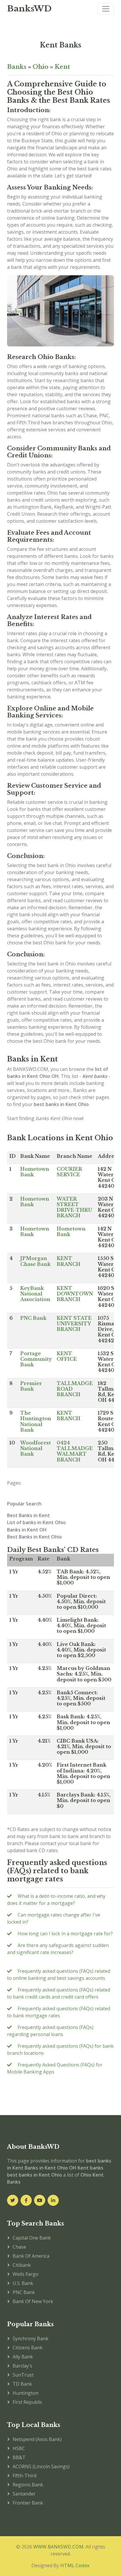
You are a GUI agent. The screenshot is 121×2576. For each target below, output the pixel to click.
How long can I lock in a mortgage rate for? (65, 1934)
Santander (24, 2494)
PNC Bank (33, 1318)
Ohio (41, 67)
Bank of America (31, 2256)
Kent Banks (61, 45)
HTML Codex (75, 2565)
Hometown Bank (35, 1172)
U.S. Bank (23, 2283)
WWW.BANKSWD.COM (58, 2547)
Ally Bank (23, 2357)
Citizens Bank (28, 2348)
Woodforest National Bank (36, 1448)
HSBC (19, 2448)
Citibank (22, 2265)
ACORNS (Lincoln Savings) (41, 2466)
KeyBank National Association (35, 1294)
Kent (62, 67)
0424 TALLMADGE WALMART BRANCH (75, 1451)
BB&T (19, 2457)
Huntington (26, 2393)
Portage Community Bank (36, 1359)
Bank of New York (33, 2301)
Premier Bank (31, 1386)
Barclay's (22, 2366)
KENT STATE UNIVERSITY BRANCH (74, 1324)
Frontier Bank (28, 2503)
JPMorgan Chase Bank (35, 1261)
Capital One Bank (32, 2238)
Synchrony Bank (31, 2339)
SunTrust (23, 2375)
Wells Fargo (26, 2274)
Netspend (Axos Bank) (37, 2439)
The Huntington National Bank (36, 1421)
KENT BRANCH (69, 1261)
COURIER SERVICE (69, 1172)
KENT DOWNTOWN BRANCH (75, 1294)
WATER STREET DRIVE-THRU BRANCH (74, 1207)
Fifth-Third (25, 2476)
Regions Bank (28, 2485)
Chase (19, 2247)
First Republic (27, 2402)
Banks (17, 67)
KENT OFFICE (67, 1356)
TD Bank (22, 2384)
